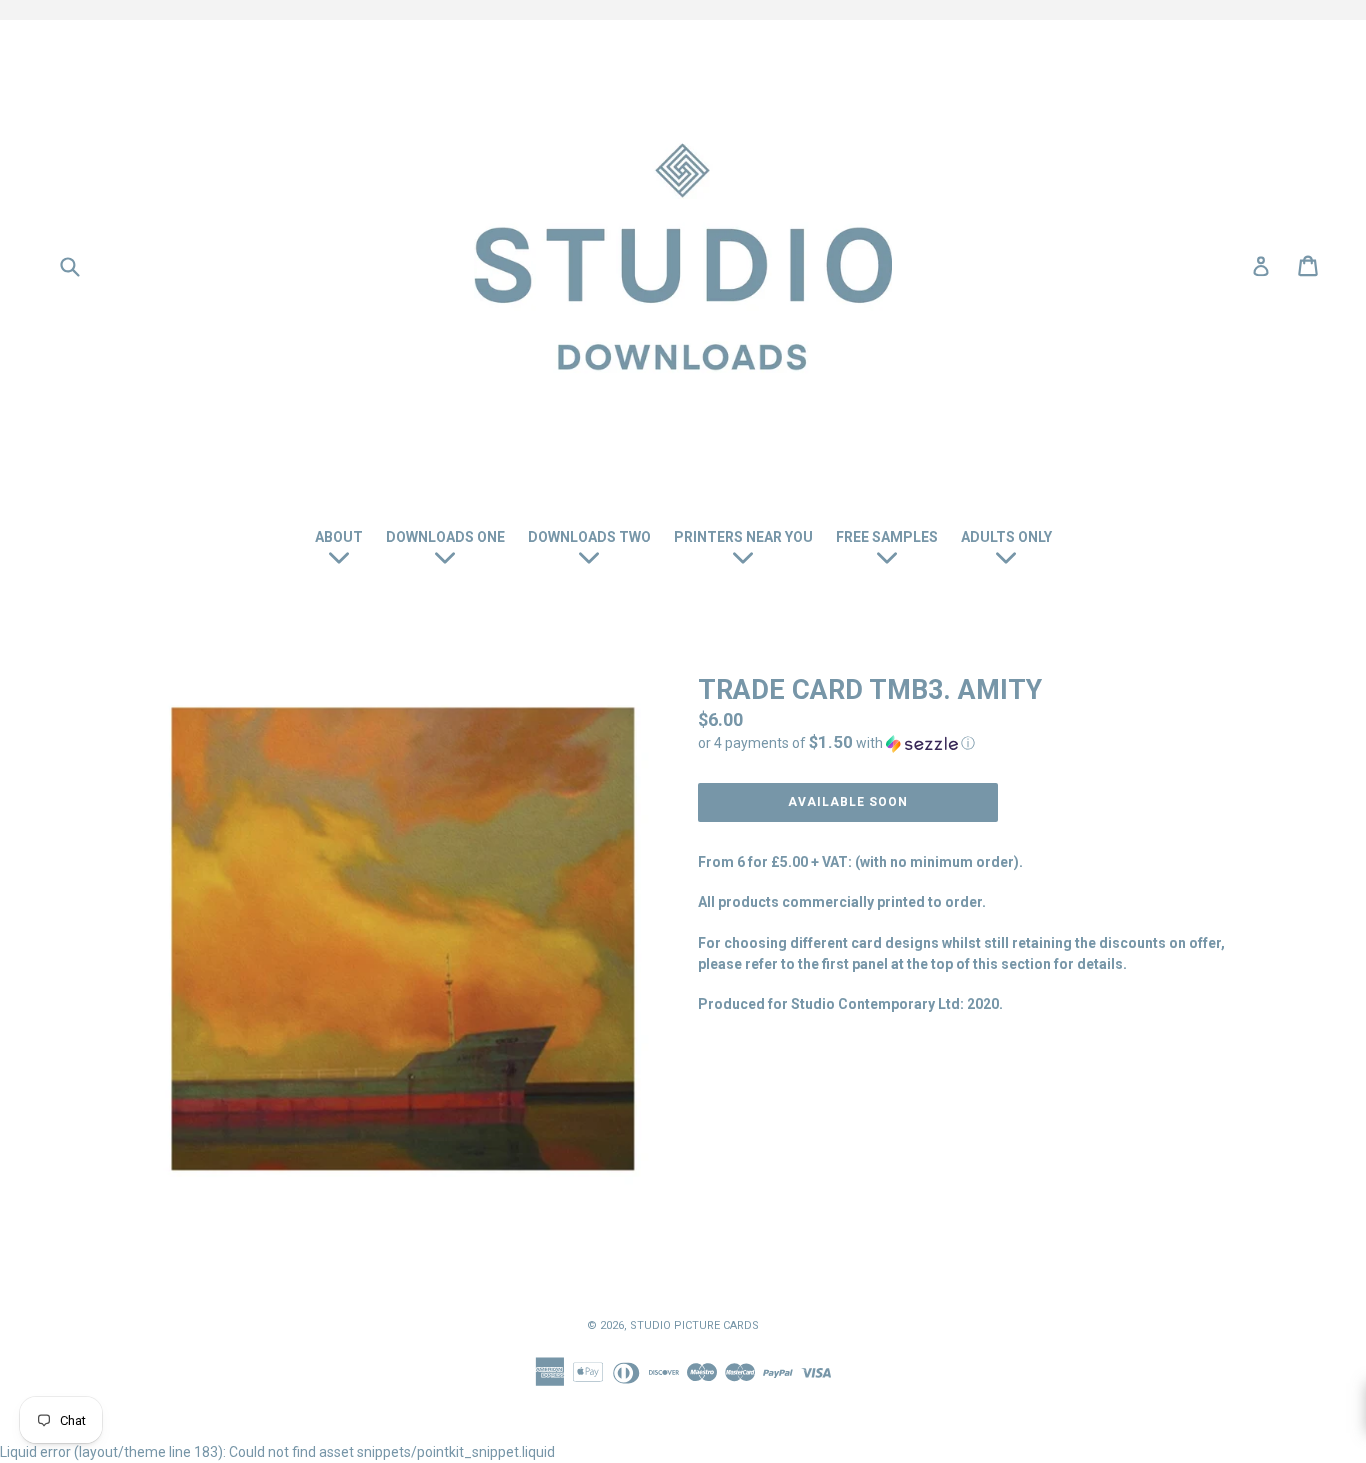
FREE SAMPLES (887, 537)
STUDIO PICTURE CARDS (694, 1325)
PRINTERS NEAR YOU (743, 537)
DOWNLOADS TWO (589, 537)
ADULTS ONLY (1006, 537)
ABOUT (339, 537)
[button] (963, 743)
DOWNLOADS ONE (445, 537)
